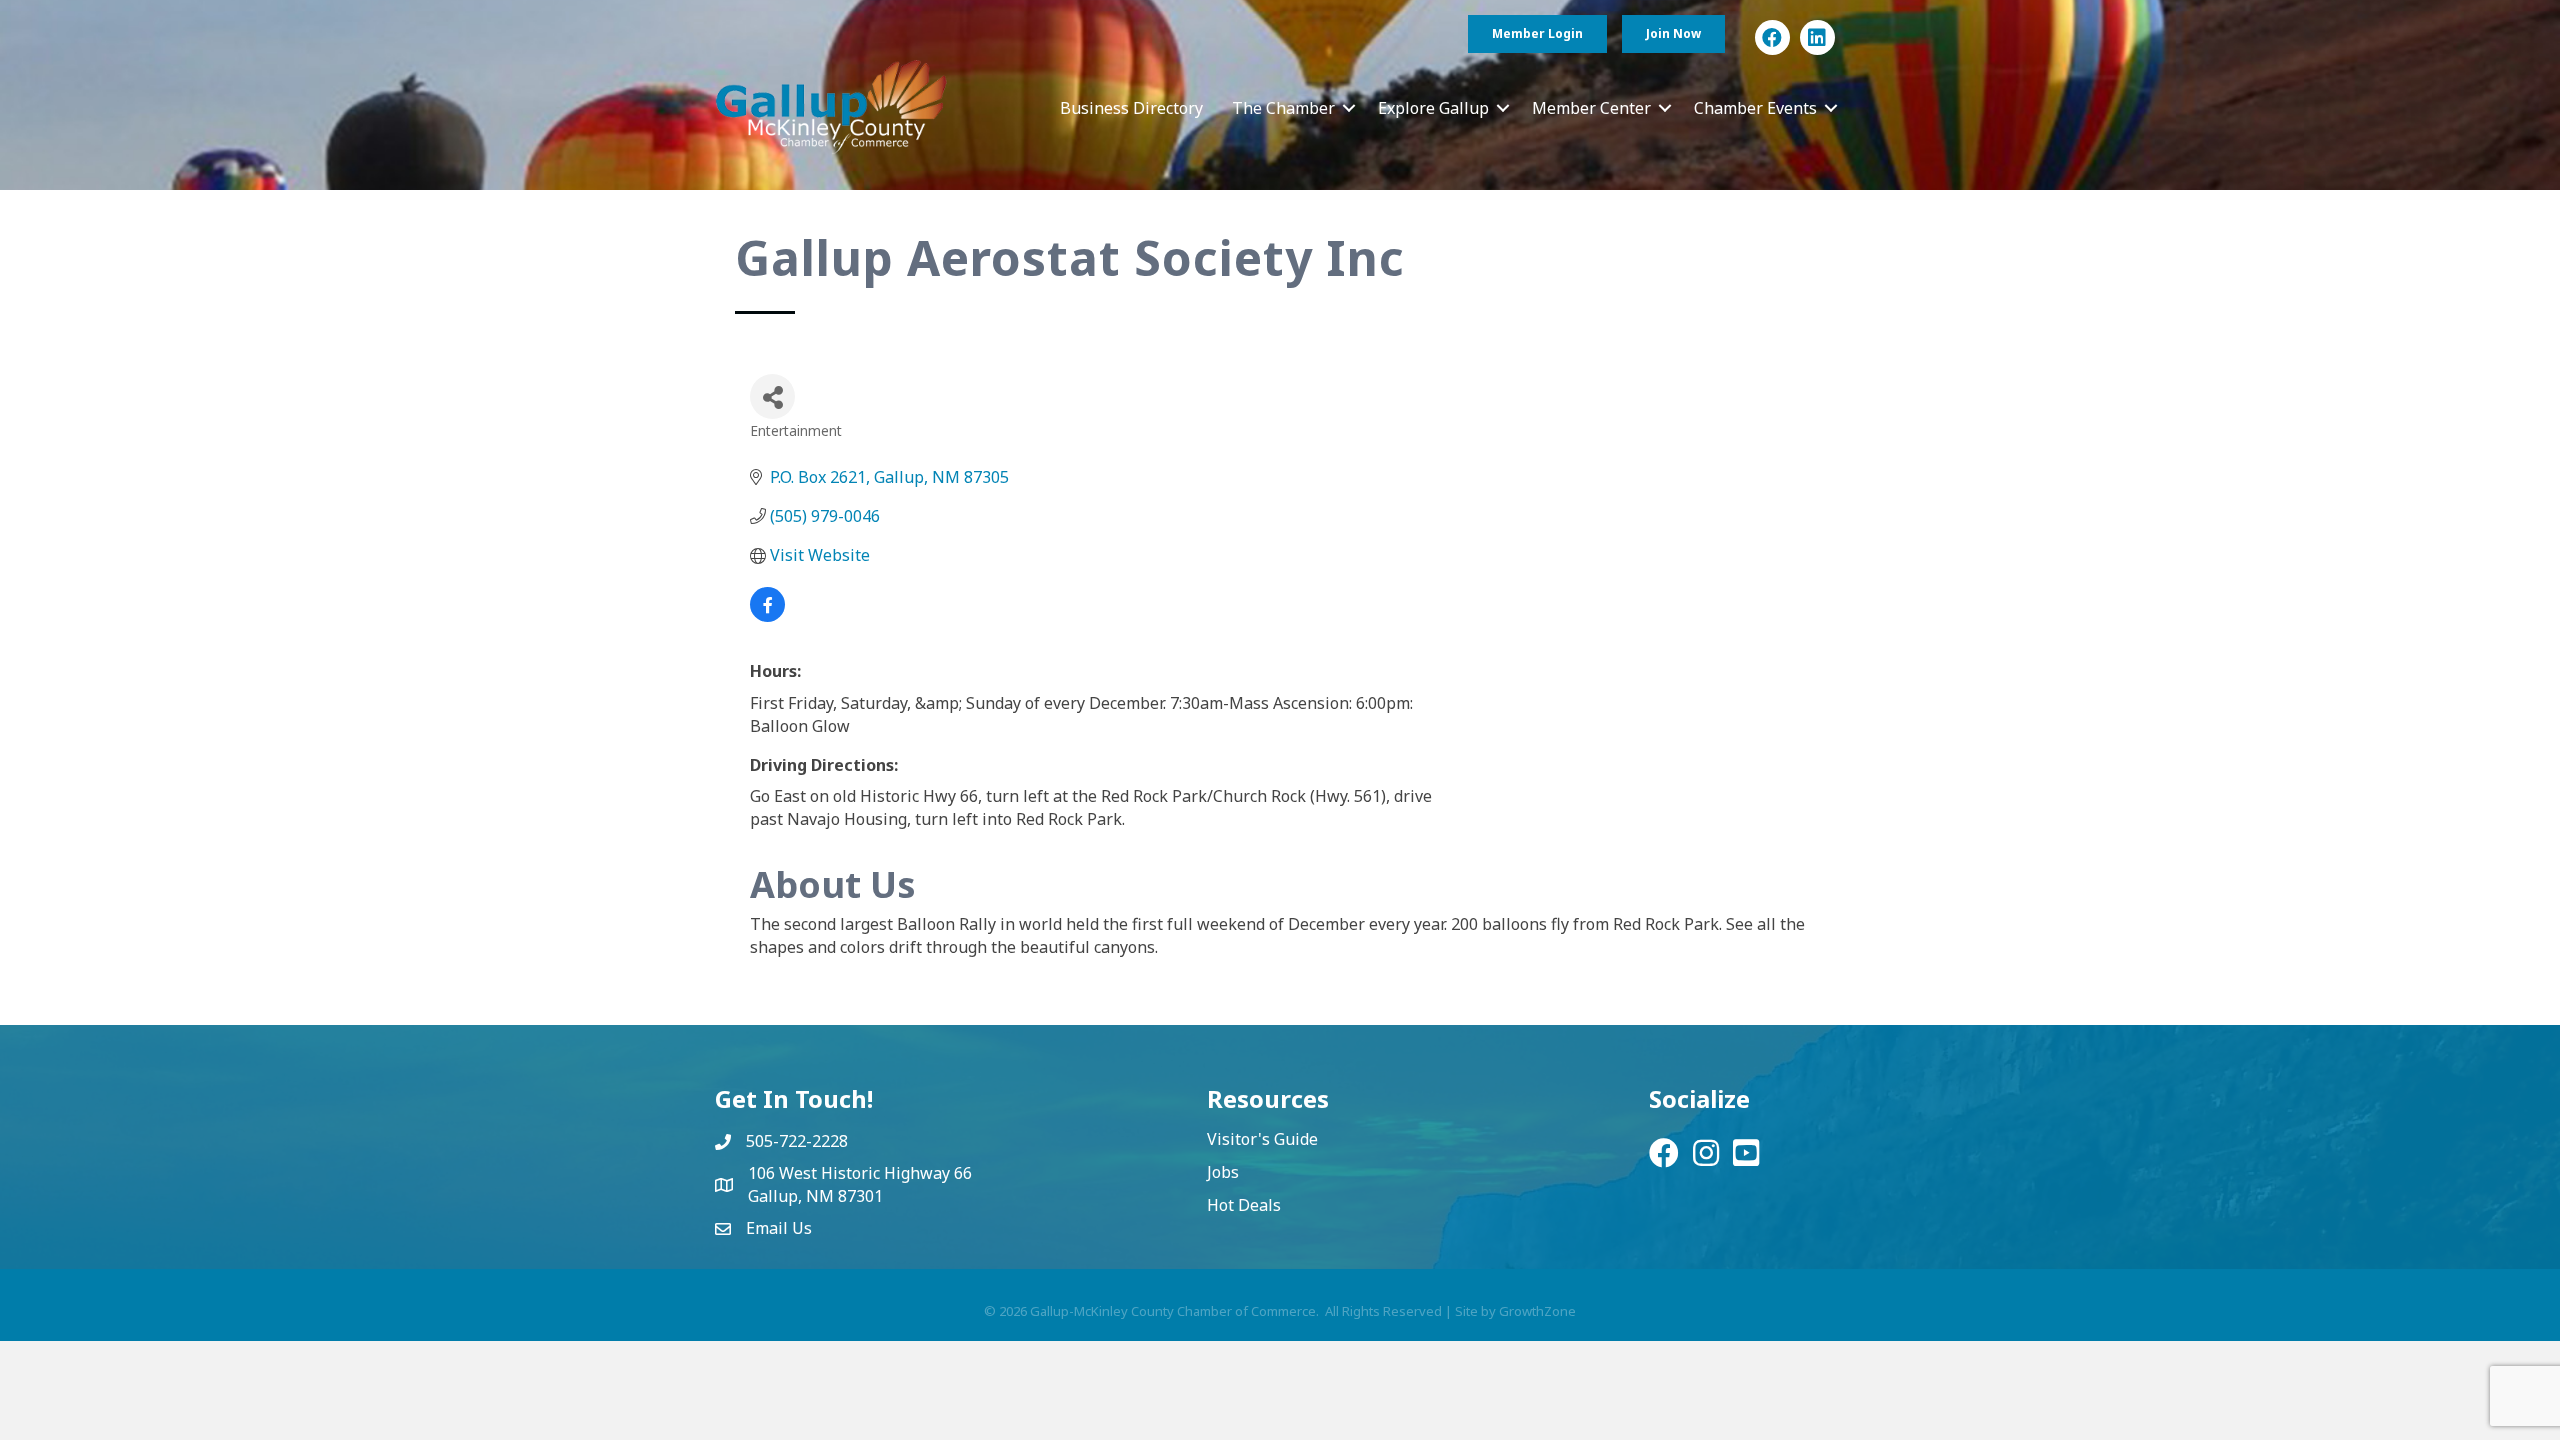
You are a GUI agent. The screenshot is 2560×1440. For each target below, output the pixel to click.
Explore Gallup (1433, 108)
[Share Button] (772, 396)
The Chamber (1283, 108)
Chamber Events (1755, 108)
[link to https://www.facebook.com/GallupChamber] (1772, 37)
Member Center (1591, 108)
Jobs (1223, 1172)
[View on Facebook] (767, 616)
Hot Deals (1244, 1205)
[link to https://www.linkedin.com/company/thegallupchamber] (1817, 37)
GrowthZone (1537, 1311)
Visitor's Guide (1262, 1139)
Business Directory (1131, 108)
